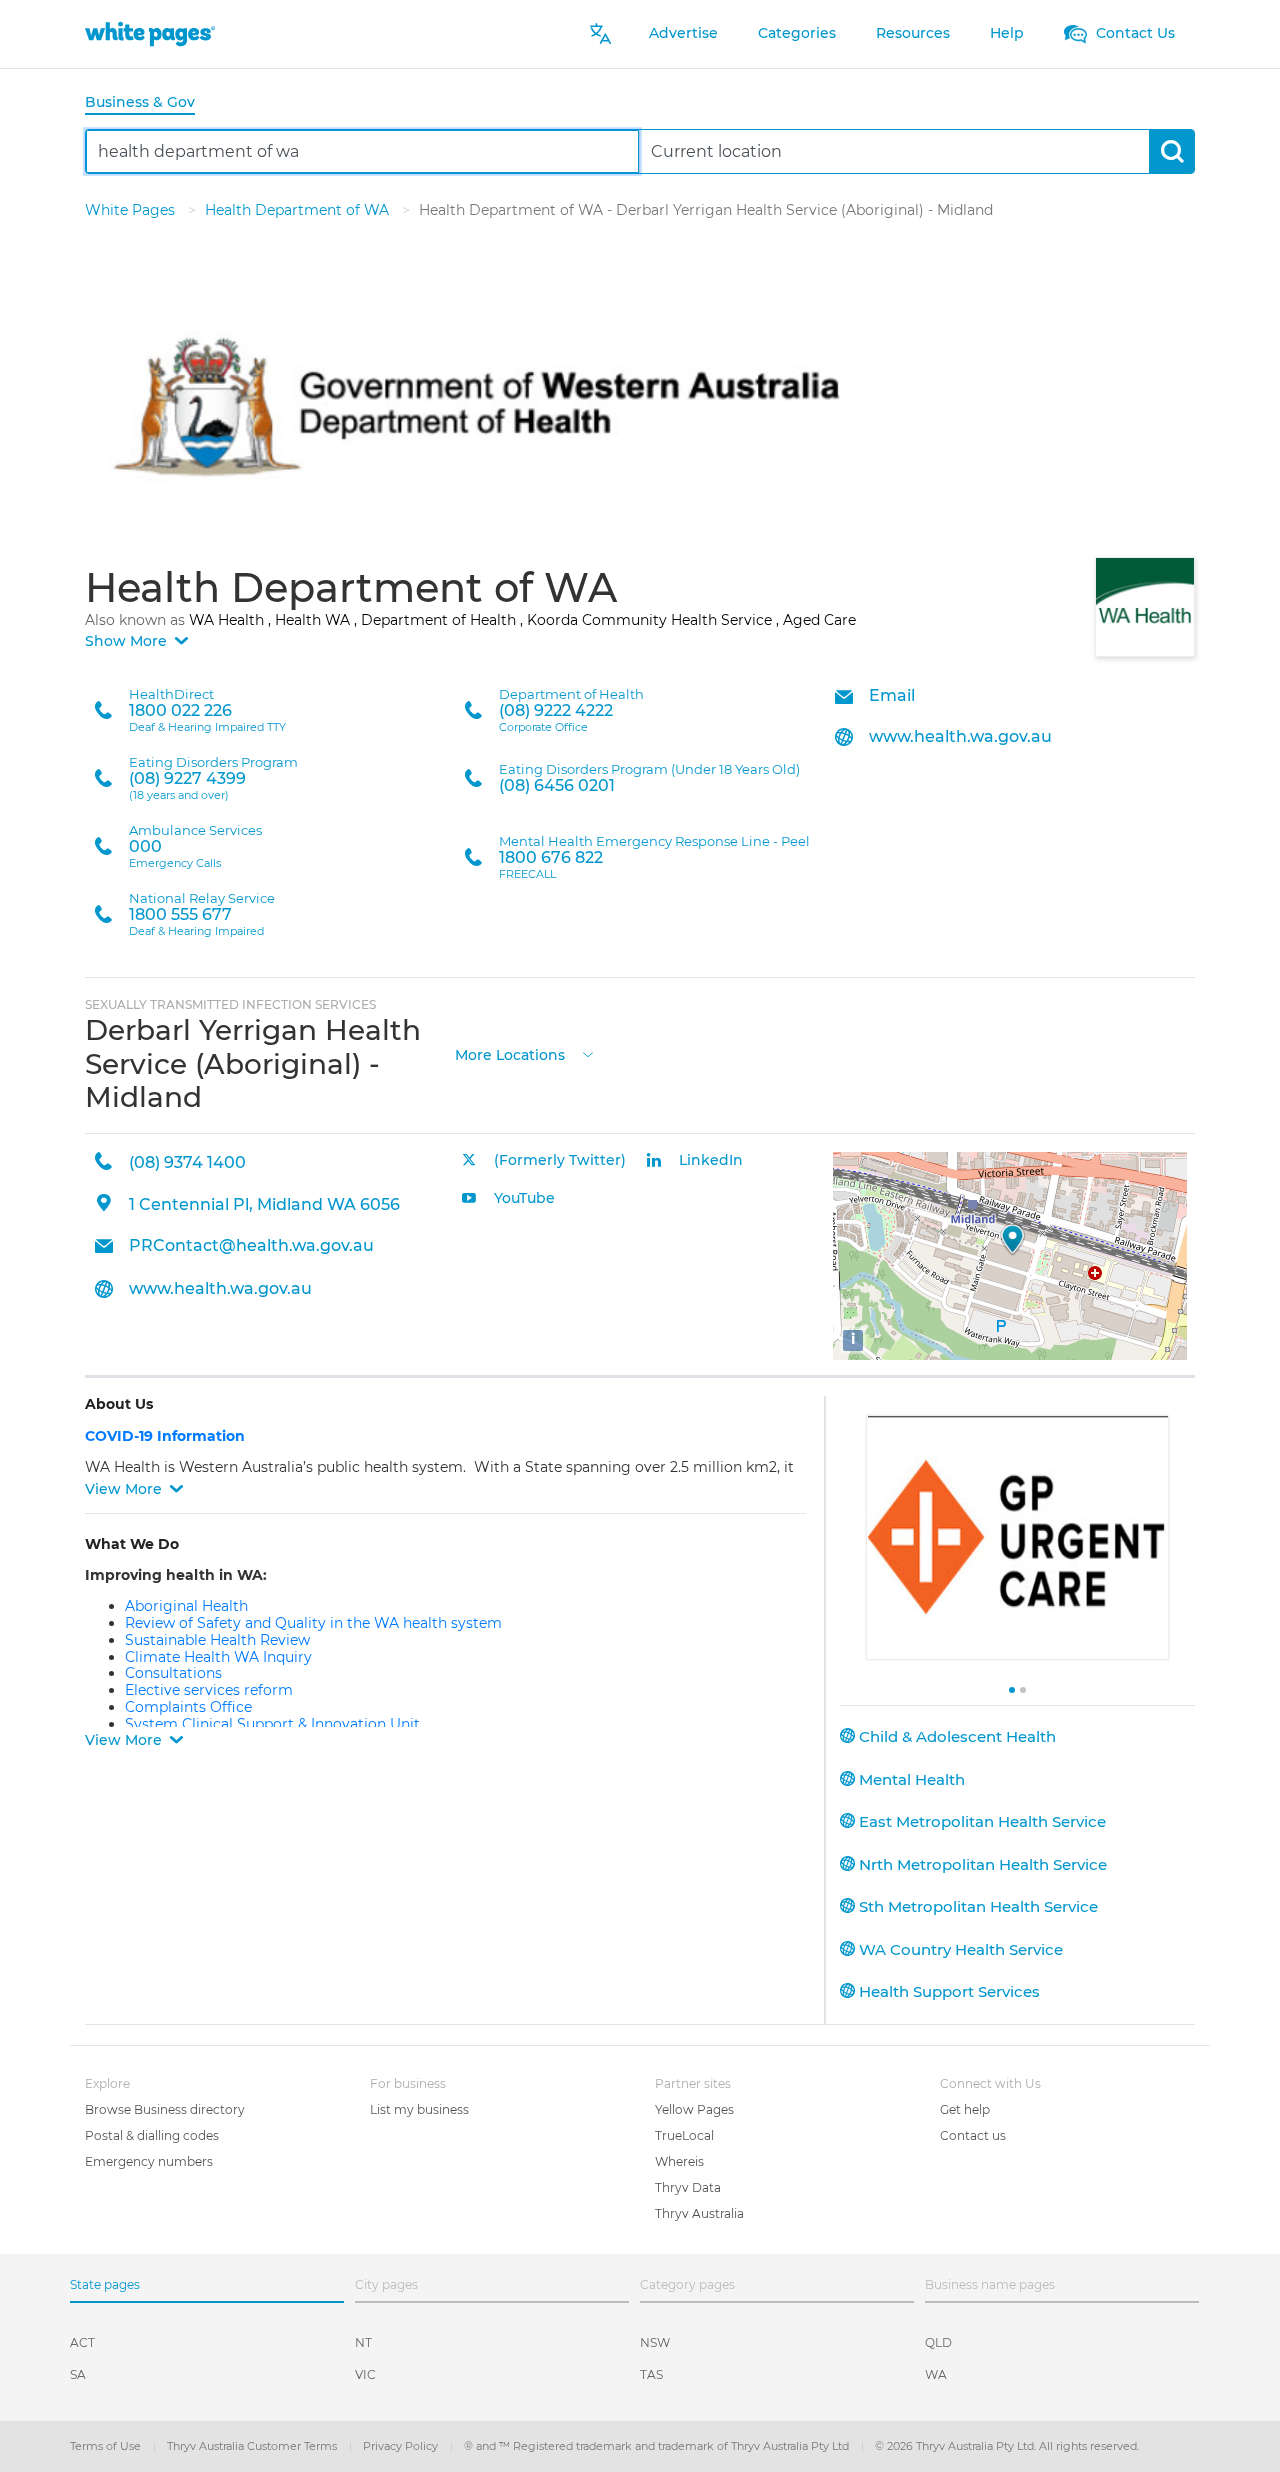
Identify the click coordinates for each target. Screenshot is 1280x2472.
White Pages (132, 210)
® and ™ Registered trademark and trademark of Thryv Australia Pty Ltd (658, 2446)
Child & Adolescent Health (955, 1736)
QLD (938, 2342)
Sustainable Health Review (217, 1640)
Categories (797, 33)
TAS (651, 2374)
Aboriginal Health (186, 1606)
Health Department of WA (299, 210)
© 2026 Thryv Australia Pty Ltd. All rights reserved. (1007, 2446)
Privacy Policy (402, 2446)
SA (78, 2374)
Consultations (173, 1673)
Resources (913, 33)
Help (1007, 33)
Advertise (683, 33)
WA (936, 2374)
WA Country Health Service (959, 1949)
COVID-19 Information (167, 1436)
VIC (365, 2374)
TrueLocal (684, 2135)
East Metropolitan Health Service (980, 1821)
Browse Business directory (165, 2109)
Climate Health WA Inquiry (218, 1657)
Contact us (973, 2135)
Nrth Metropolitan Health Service (981, 1864)
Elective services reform (209, 1690)
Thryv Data (688, 2187)
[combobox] (362, 151)
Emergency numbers (149, 2161)
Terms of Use (107, 2446)
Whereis (679, 2161)
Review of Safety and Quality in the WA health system (313, 1623)
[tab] (148, 103)
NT (363, 2342)
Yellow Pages (694, 2109)
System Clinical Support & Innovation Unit (272, 1724)
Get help (965, 2109)
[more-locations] (588, 1053)
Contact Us (1133, 33)
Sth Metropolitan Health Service (976, 1906)
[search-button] (1171, 151)
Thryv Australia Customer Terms (253, 2446)
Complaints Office (188, 1707)
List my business (419, 2109)
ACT (82, 2342)
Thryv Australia (699, 2213)
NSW (655, 2342)
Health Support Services (947, 1991)
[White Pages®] (150, 33)
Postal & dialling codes (152, 2135)
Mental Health (910, 1779)
